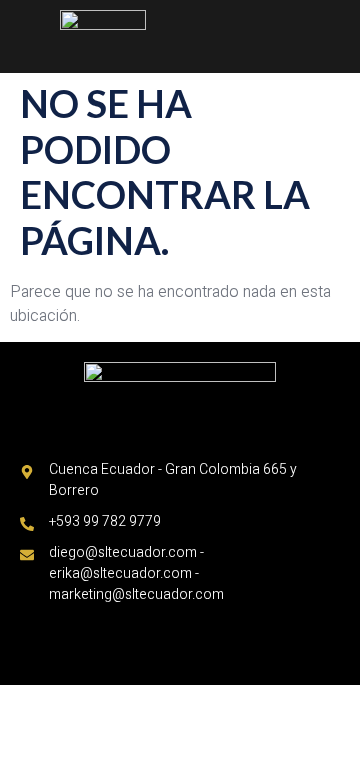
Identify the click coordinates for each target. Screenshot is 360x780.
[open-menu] (338, 24)
